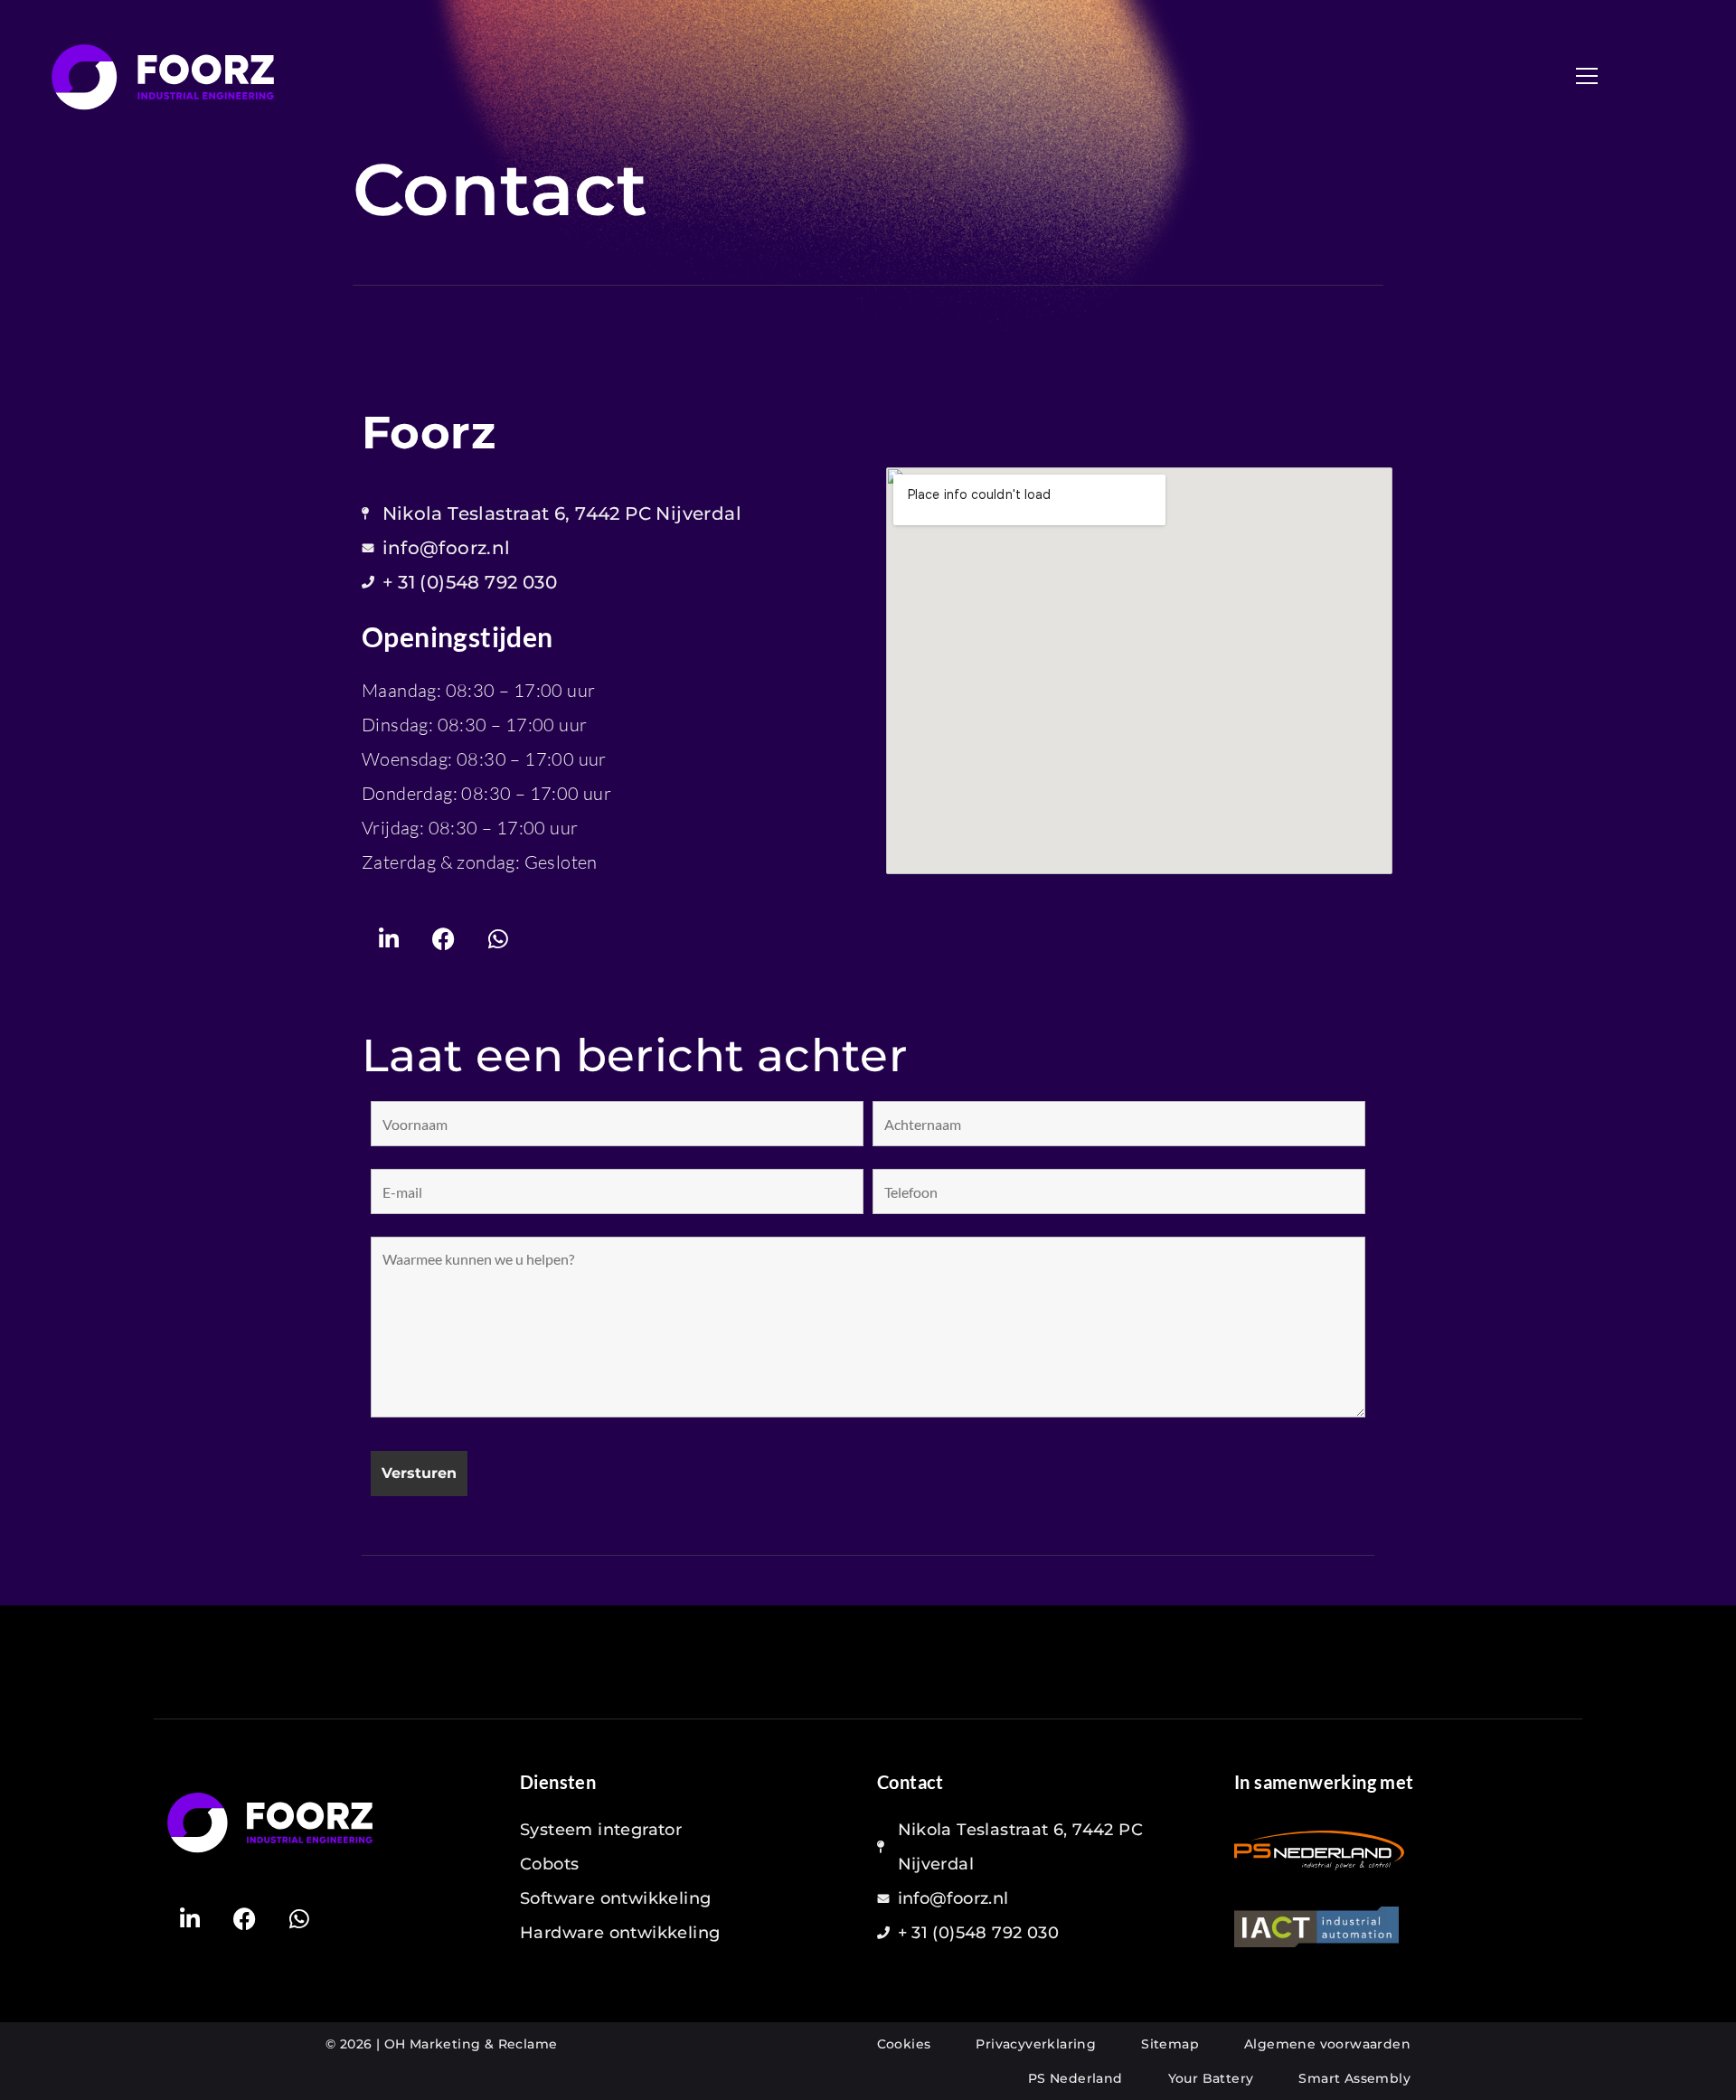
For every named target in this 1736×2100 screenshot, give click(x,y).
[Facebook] (443, 938)
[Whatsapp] (498, 938)
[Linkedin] (389, 938)
